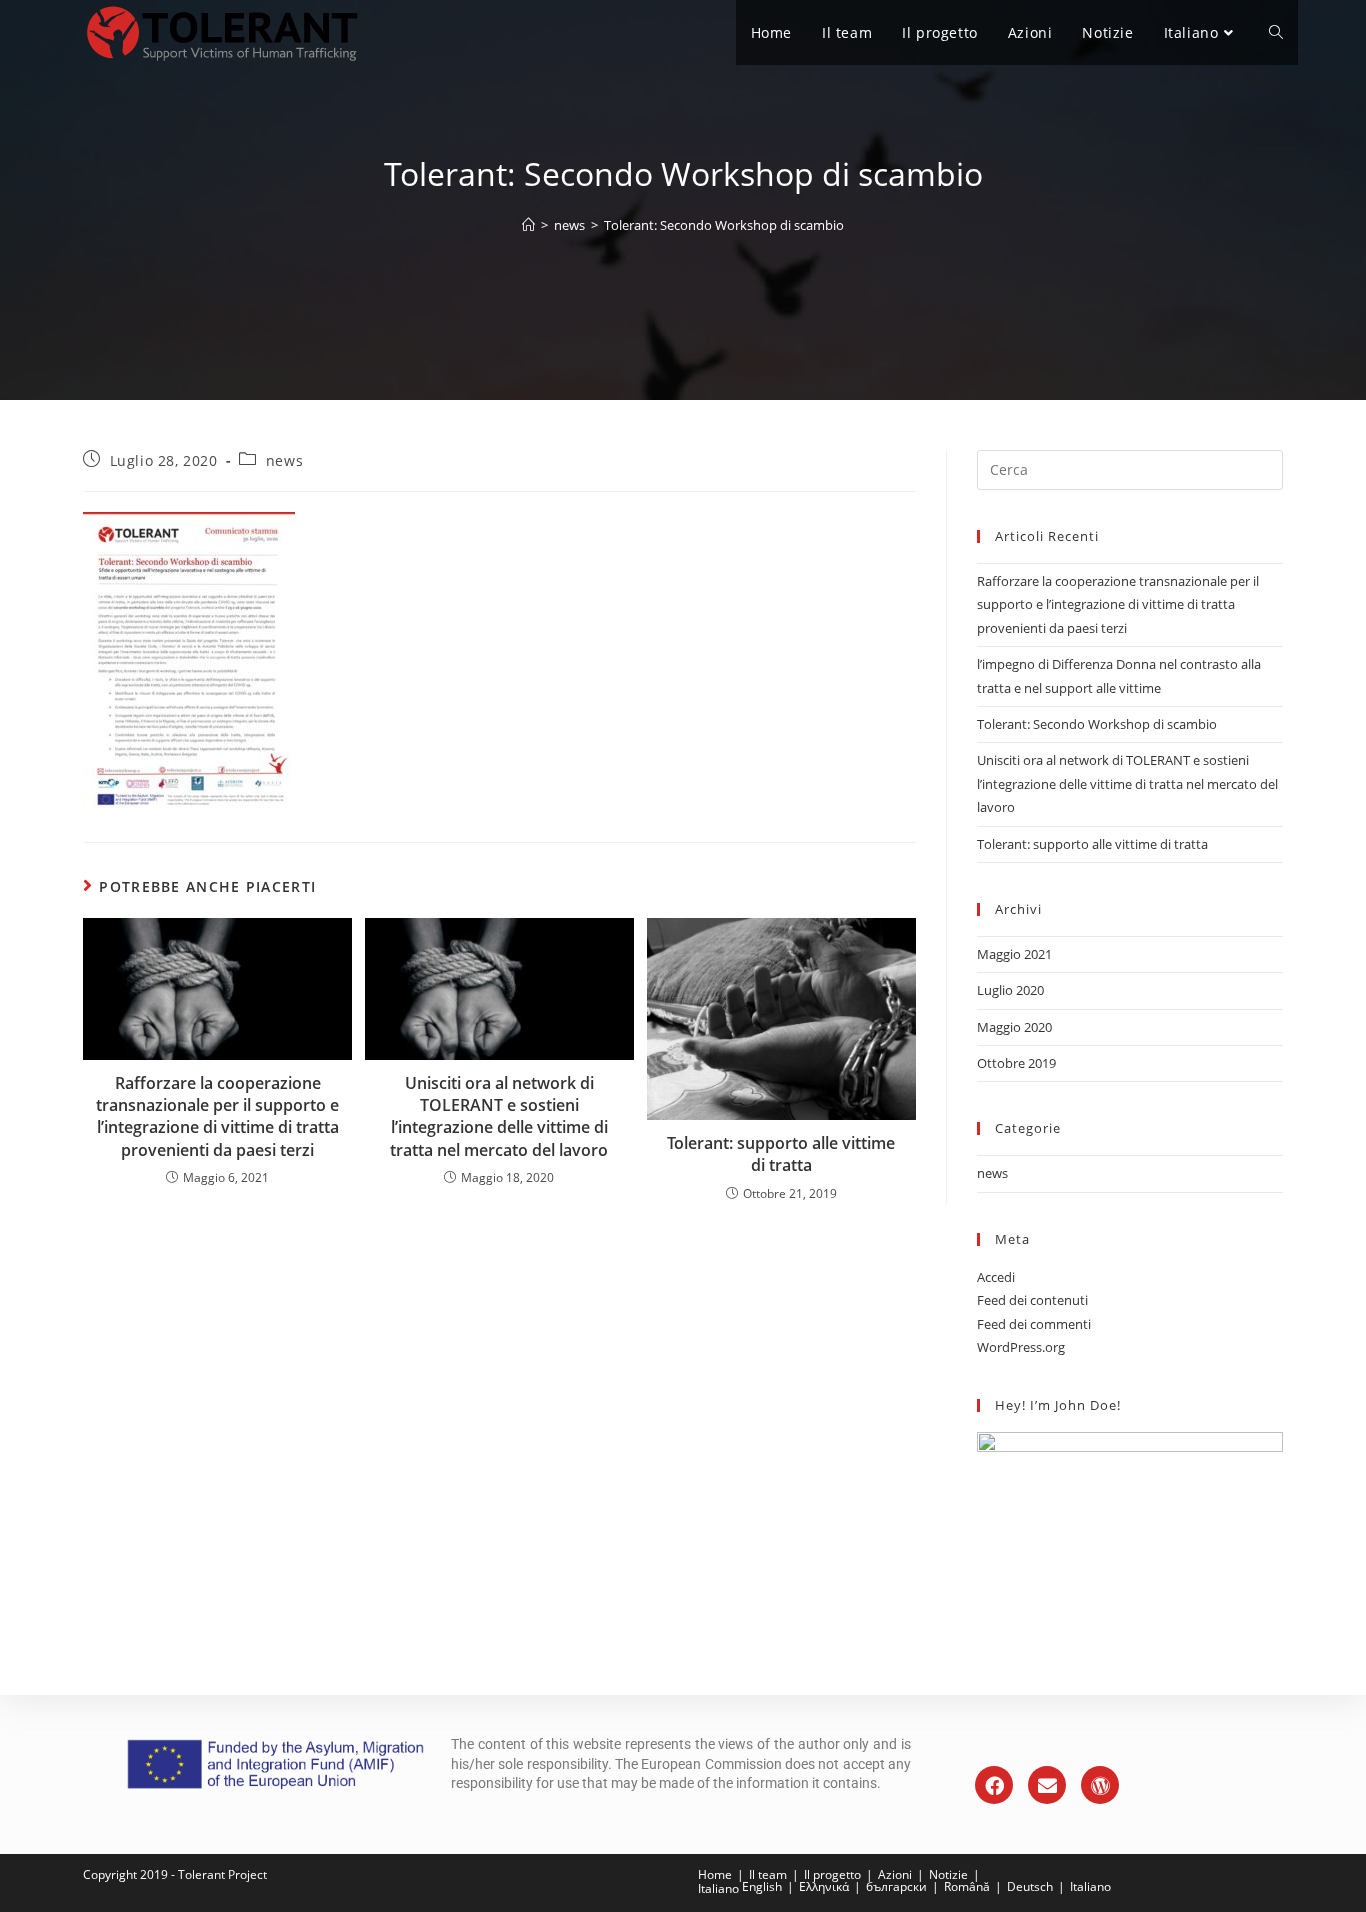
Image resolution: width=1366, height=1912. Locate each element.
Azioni (895, 1874)
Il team (768, 1874)
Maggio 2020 (1014, 1027)
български (896, 1886)
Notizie (948, 1874)
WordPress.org (1021, 1347)
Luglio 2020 (1010, 990)
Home (715, 1874)
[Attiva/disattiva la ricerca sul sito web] (1276, 32)
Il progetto (832, 1874)
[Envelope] (1047, 1785)
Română (967, 1886)
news (284, 460)
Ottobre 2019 (1016, 1063)
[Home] (528, 225)
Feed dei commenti (1034, 1324)
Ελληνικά (824, 1886)
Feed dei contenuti (1032, 1300)
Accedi (996, 1277)
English (762, 1886)
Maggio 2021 (1014, 954)
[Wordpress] (1100, 1785)
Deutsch (1030, 1886)
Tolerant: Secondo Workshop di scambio (724, 225)
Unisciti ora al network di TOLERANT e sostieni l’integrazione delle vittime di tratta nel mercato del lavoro (499, 1116)
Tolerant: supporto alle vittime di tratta (781, 1154)
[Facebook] (994, 1785)
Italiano (718, 1888)
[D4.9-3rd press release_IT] (499, 662)
